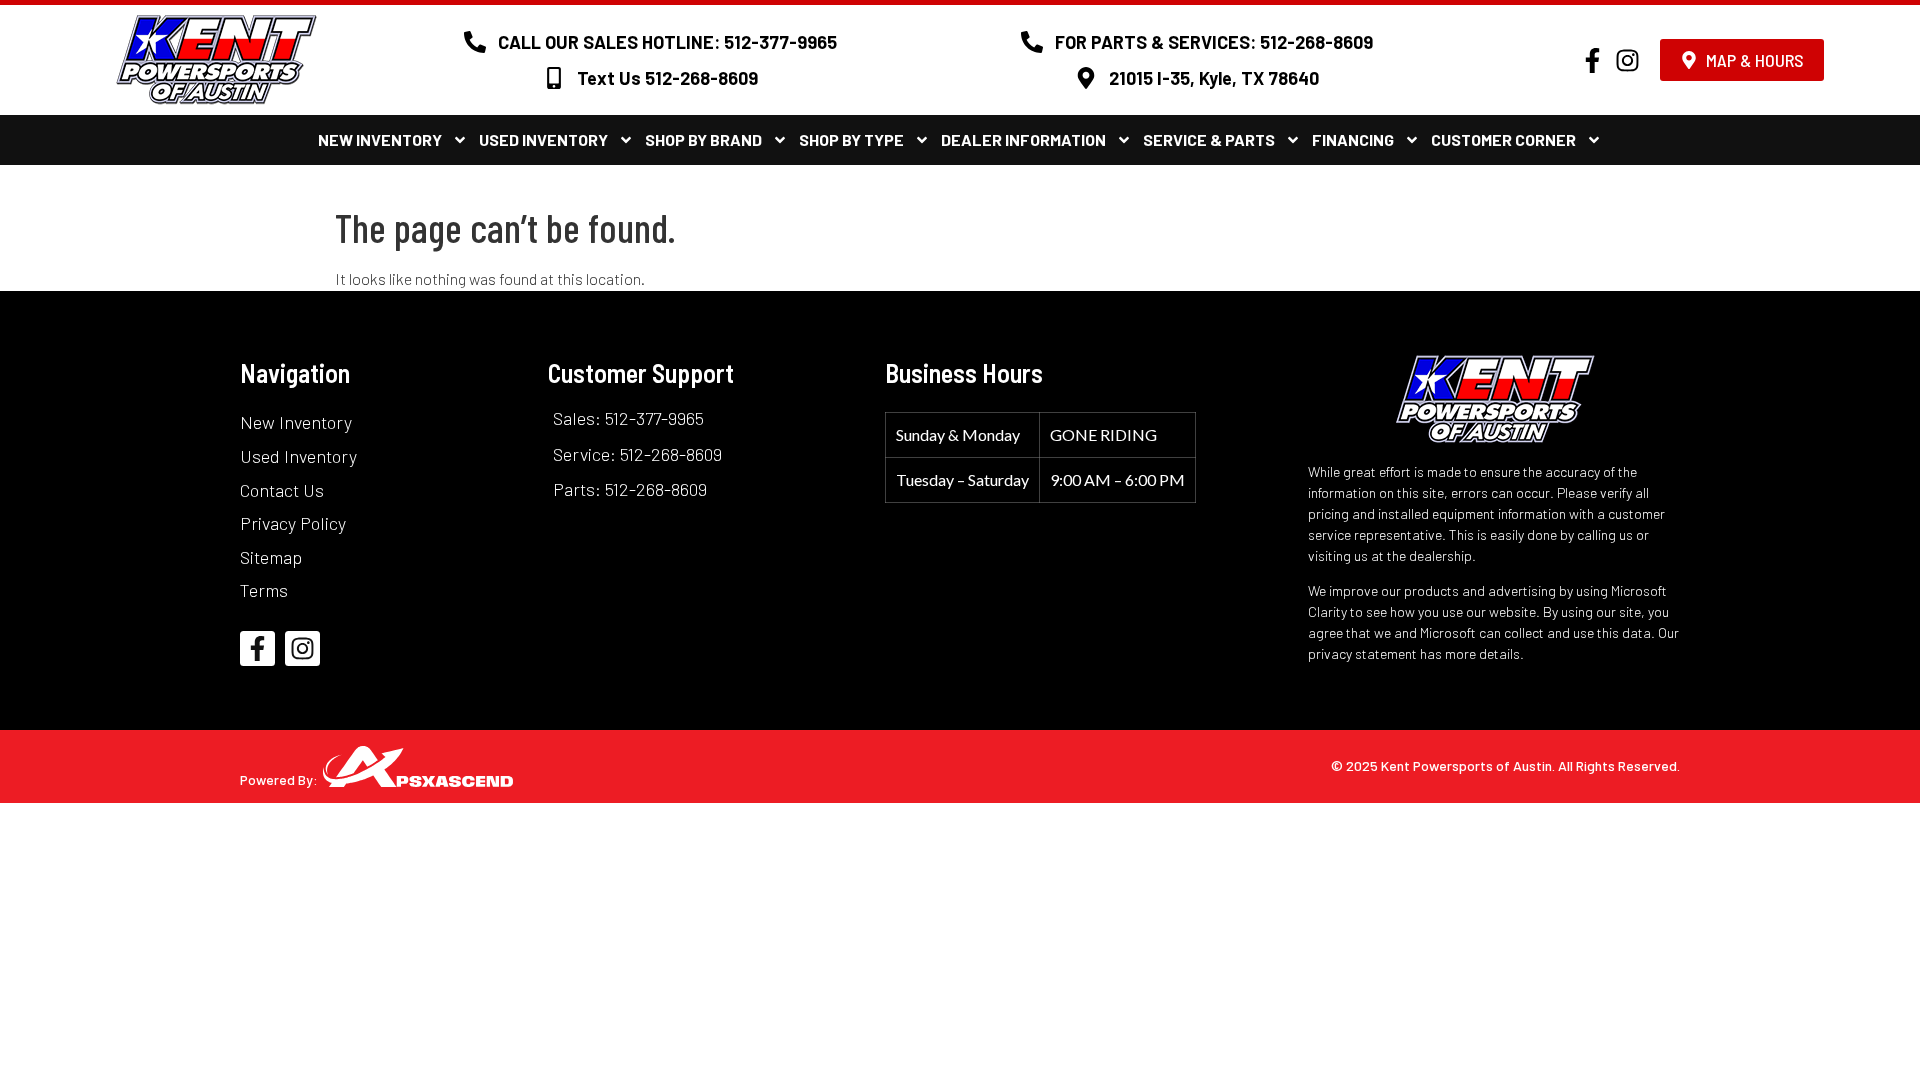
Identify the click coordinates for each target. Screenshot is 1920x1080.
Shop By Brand (703, 139)
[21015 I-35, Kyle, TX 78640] (1086, 78)
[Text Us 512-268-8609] (554, 78)
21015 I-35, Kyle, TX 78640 (1214, 78)
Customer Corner (1503, 139)
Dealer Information (1023, 139)
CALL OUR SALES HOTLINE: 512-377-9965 (667, 42)
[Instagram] (1627, 60)
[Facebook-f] (1592, 60)
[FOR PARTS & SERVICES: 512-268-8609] (1032, 42)
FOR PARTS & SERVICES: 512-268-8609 (1214, 42)
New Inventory (380, 139)
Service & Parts (1209, 139)
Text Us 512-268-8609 (667, 78)
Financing (1353, 139)
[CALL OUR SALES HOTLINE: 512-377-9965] (475, 42)
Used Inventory (543, 139)
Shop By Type (851, 139)
